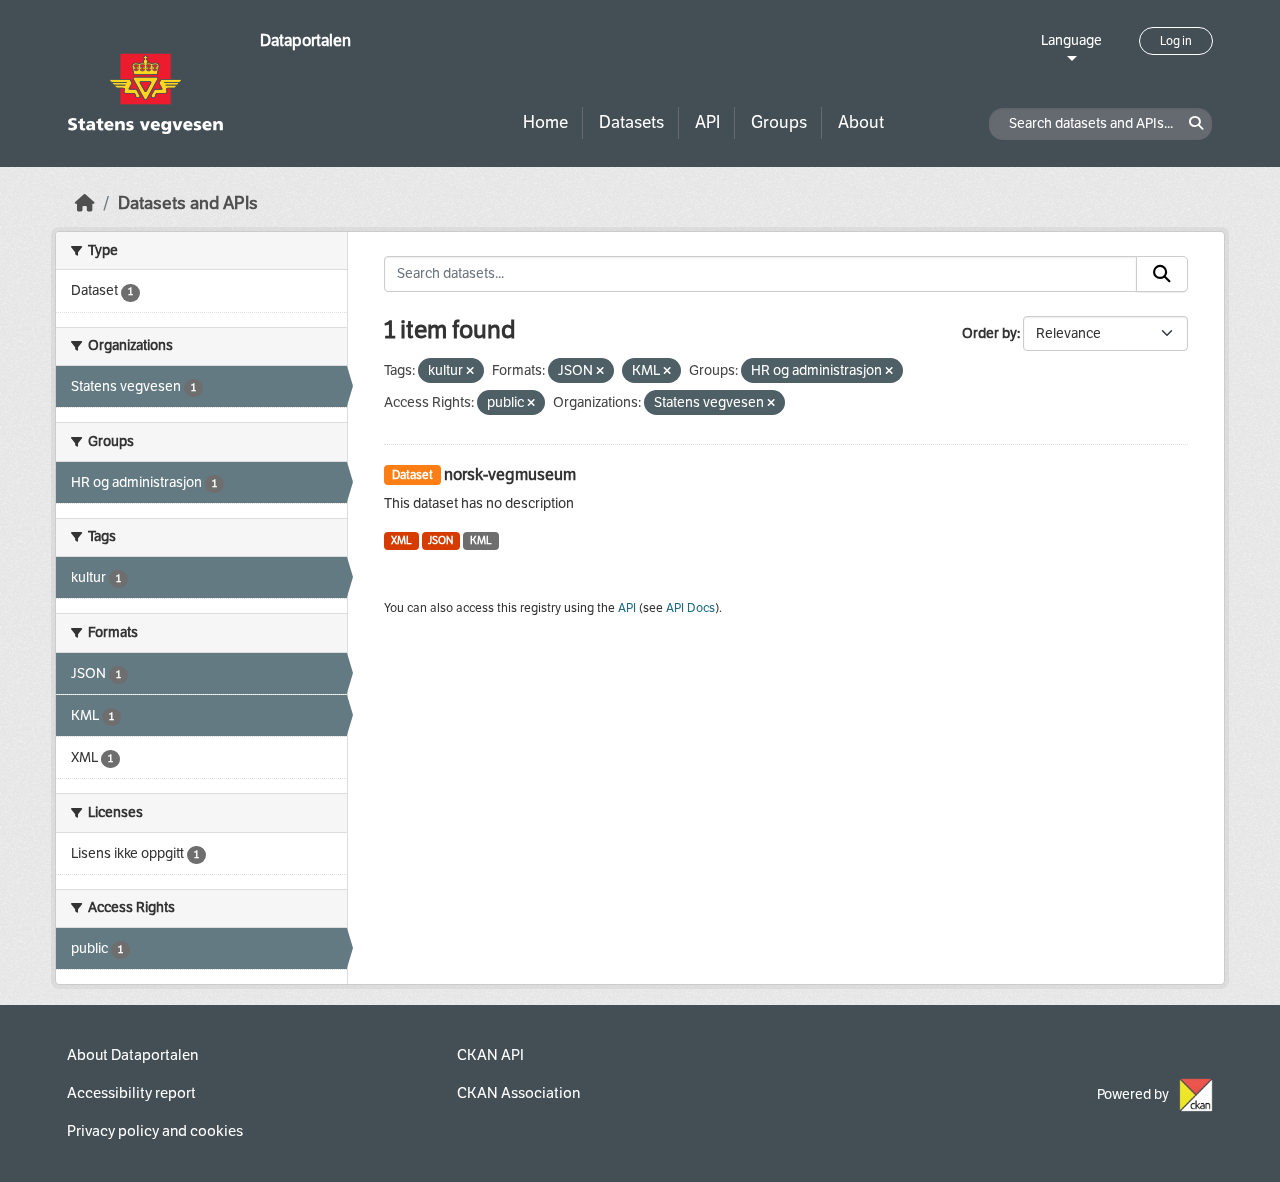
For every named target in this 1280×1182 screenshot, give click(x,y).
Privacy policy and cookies (155, 1131)
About (861, 122)
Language (1071, 40)
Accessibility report (131, 1093)
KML (481, 540)
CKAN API (490, 1055)
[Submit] (1162, 274)
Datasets (631, 122)
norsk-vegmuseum (510, 474)
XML (401, 540)
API (707, 122)
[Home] (85, 203)
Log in (1176, 41)
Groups (779, 122)
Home (545, 122)
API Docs (690, 608)
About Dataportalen (132, 1055)
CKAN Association (518, 1093)
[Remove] (470, 371)
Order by (989, 333)
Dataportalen (305, 40)
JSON (440, 540)
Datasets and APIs (188, 203)
